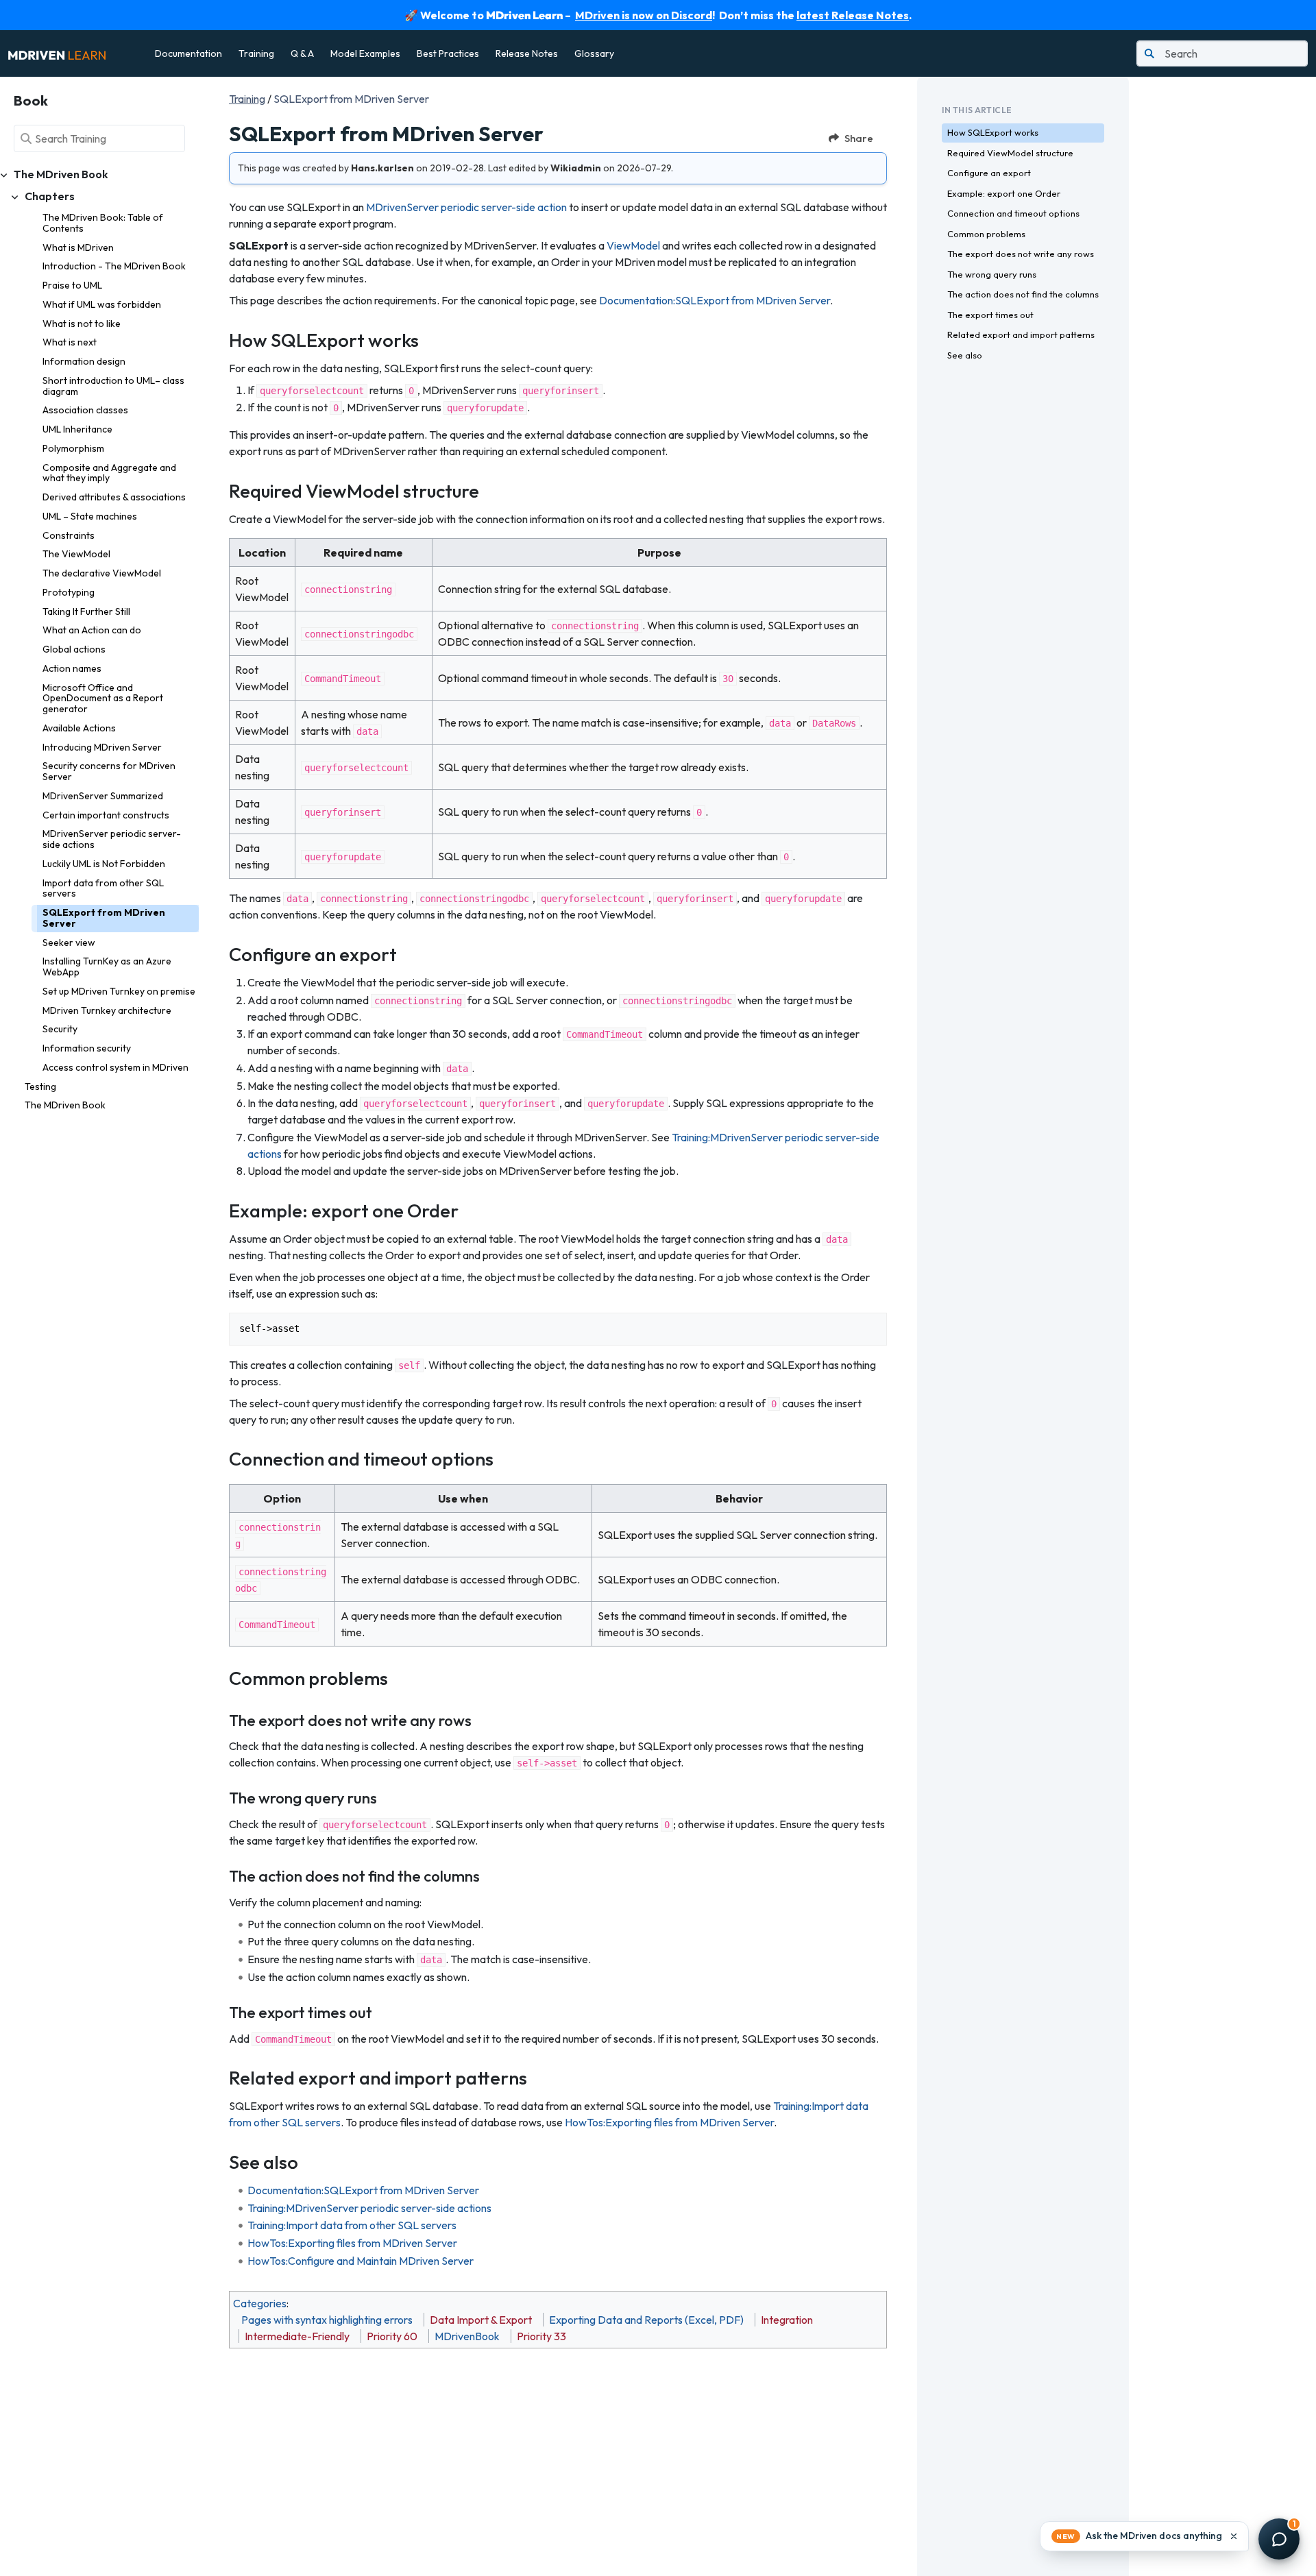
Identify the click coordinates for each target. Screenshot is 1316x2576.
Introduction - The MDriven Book (114, 266)
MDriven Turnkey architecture (107, 1010)
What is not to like (82, 324)
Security (60, 1029)
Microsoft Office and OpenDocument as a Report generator (103, 698)
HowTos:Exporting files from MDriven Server (669, 2122)
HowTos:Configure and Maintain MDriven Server (361, 2261)
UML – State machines (90, 516)
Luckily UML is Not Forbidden (104, 864)
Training (256, 53)
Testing (40, 1086)
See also (965, 355)
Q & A (302, 53)
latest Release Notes (853, 15)
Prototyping (69, 592)
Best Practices (448, 53)
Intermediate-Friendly (297, 2336)
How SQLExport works (993, 132)
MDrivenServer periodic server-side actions (112, 839)
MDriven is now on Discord (644, 15)
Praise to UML (72, 285)
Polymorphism (73, 448)
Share (859, 138)
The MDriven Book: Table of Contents (103, 223)
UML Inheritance (77, 429)
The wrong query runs (992, 274)
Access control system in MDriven (115, 1067)
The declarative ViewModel (102, 573)
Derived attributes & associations (114, 497)
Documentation (188, 53)
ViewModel (633, 245)
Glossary (594, 53)
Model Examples (365, 53)
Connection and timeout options (1013, 213)
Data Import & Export (481, 2320)
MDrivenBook (467, 2336)
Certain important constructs (106, 815)
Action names (72, 668)
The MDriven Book (65, 1105)
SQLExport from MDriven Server (104, 918)
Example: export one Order (1004, 193)
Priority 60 (392, 2336)
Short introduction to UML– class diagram (113, 386)
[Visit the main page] (57, 53)
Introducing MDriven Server (102, 747)
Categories (260, 2303)
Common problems (986, 234)
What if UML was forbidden (102, 304)
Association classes (85, 410)
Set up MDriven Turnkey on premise (119, 991)
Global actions (74, 649)
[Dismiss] (1234, 2536)
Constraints (69, 535)
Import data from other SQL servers (103, 888)
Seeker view (69, 943)
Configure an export (989, 173)
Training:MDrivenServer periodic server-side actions (369, 2208)
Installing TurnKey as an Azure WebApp (107, 967)
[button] (1144, 2536)
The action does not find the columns (1023, 294)
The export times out (990, 315)
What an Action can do (92, 630)
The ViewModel (76, 554)
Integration (787, 2320)
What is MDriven (78, 247)
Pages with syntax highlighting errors (327, 2320)
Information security (87, 1048)
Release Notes (527, 53)
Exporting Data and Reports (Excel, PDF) (646, 2320)
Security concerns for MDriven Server (109, 771)
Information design (84, 361)
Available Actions (79, 728)
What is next (70, 342)
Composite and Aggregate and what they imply (109, 473)
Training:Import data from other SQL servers (352, 2225)
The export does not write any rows (1021, 254)
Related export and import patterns (1021, 335)
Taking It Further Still (86, 611)
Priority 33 (541, 2336)
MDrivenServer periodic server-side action (466, 207)
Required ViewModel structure (1010, 153)
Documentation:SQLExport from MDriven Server (715, 300)
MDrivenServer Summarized (103, 796)
